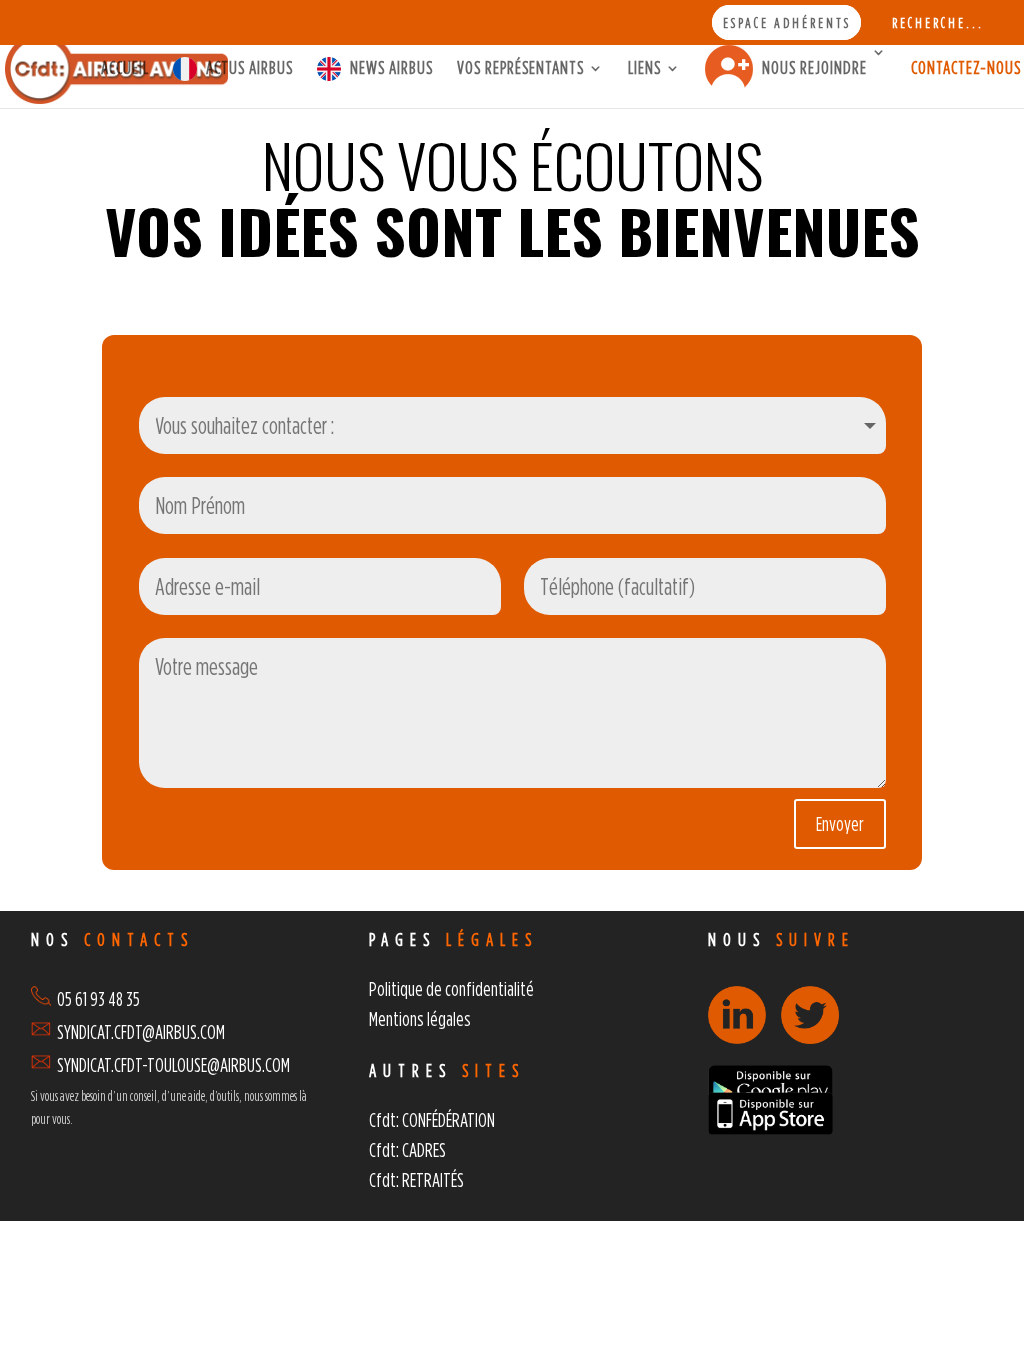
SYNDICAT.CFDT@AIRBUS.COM (141, 1031)
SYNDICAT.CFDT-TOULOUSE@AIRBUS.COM (173, 1064)
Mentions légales (420, 1018)
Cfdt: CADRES (407, 1149)
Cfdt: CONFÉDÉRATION (432, 1119)
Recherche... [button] (938, 23)
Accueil (125, 69)
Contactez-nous (966, 69)
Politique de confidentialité (451, 988)
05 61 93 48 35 (95, 998)
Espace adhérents (787, 23)
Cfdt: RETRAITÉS (416, 1179)
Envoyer (840, 823)
